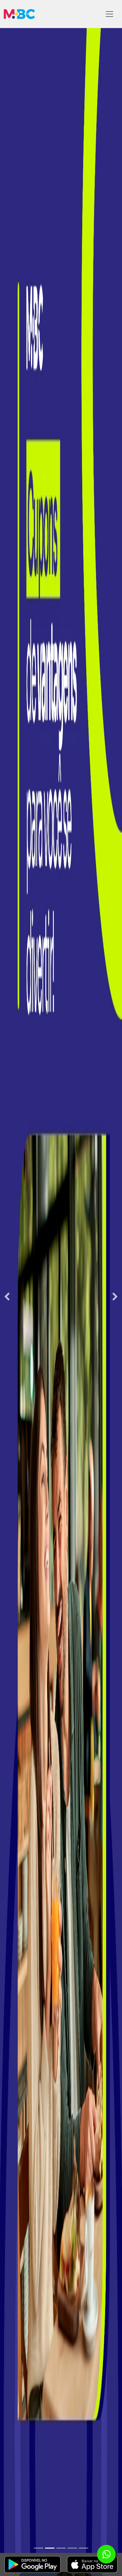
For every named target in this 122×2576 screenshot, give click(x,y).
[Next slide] (115, 1297)
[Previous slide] (7, 1297)
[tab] (38, 2548)
